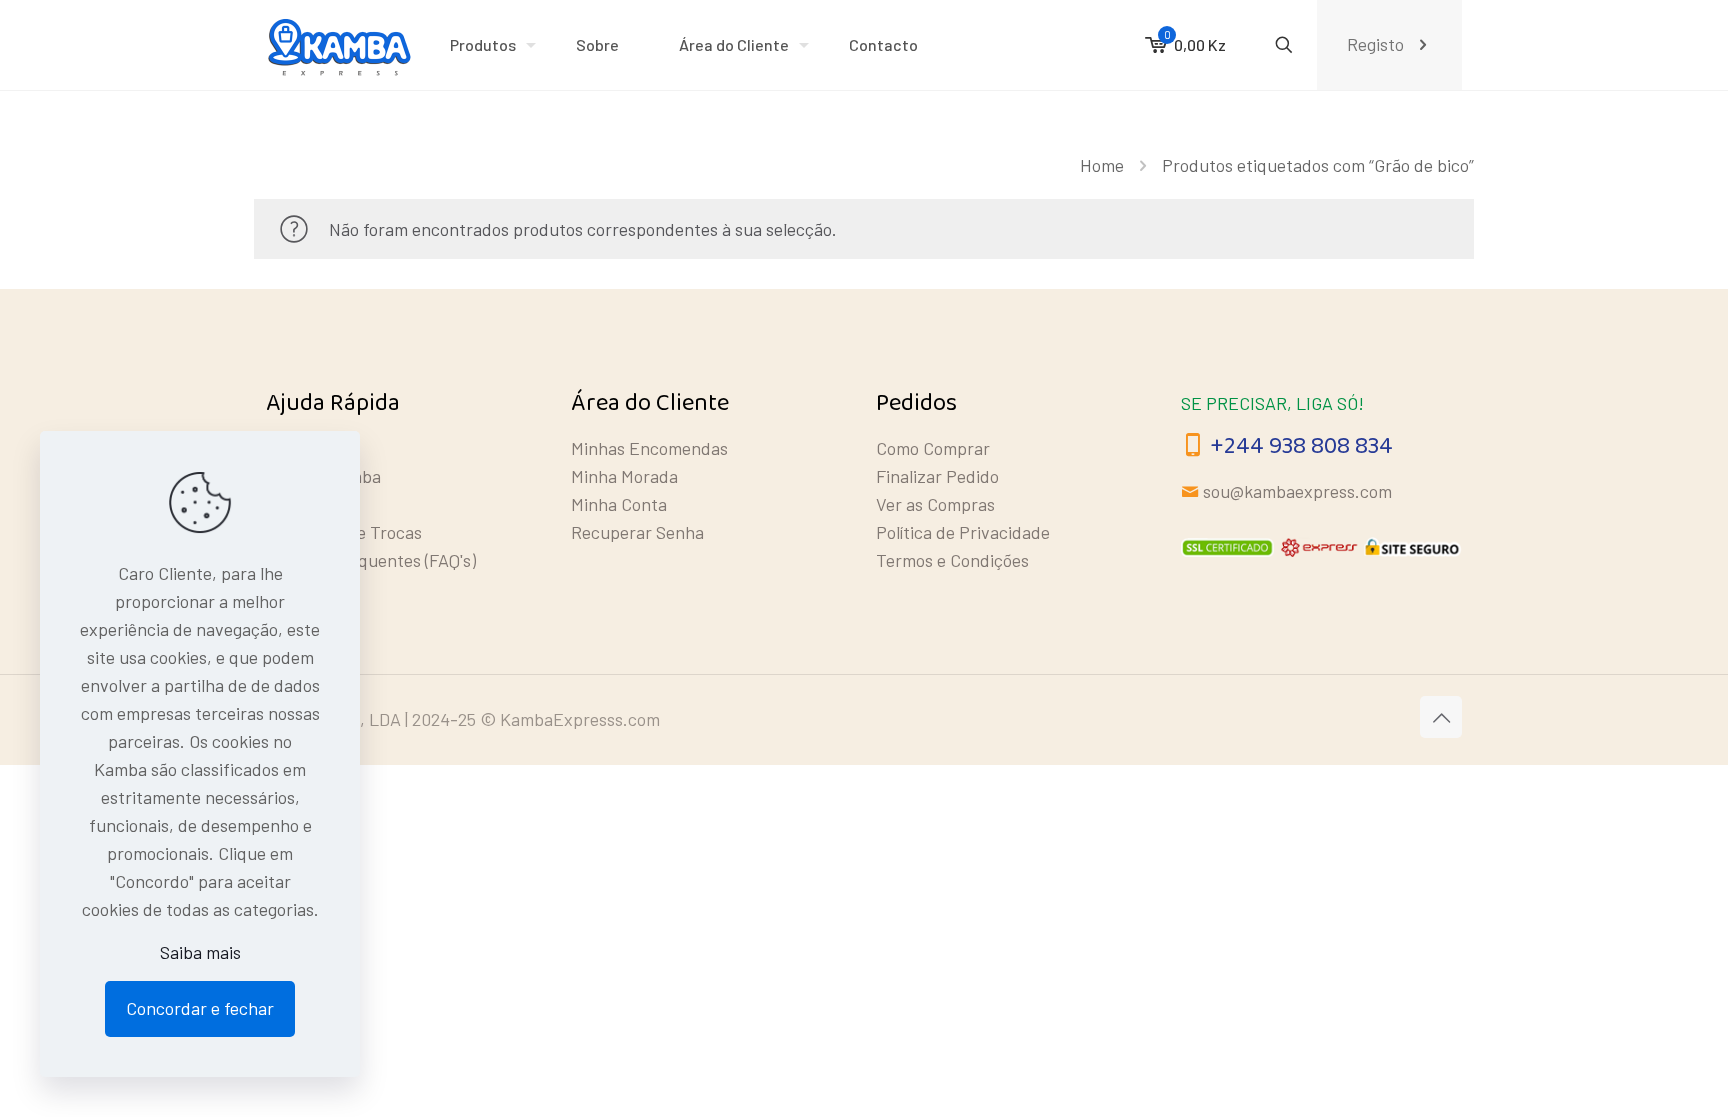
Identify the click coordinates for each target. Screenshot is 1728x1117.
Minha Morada (624, 476)
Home (1102, 165)
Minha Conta (619, 504)
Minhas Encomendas (649, 448)
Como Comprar (933, 448)
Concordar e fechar (200, 1008)
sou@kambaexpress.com (1297, 491)
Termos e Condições (952, 560)
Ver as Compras (935, 504)
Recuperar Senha (637, 532)
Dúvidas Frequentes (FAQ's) (371, 560)
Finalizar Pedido (937, 476)
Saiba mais (200, 952)
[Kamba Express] (343, 45)
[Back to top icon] (1441, 717)
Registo (1375, 44)
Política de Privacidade (963, 532)
